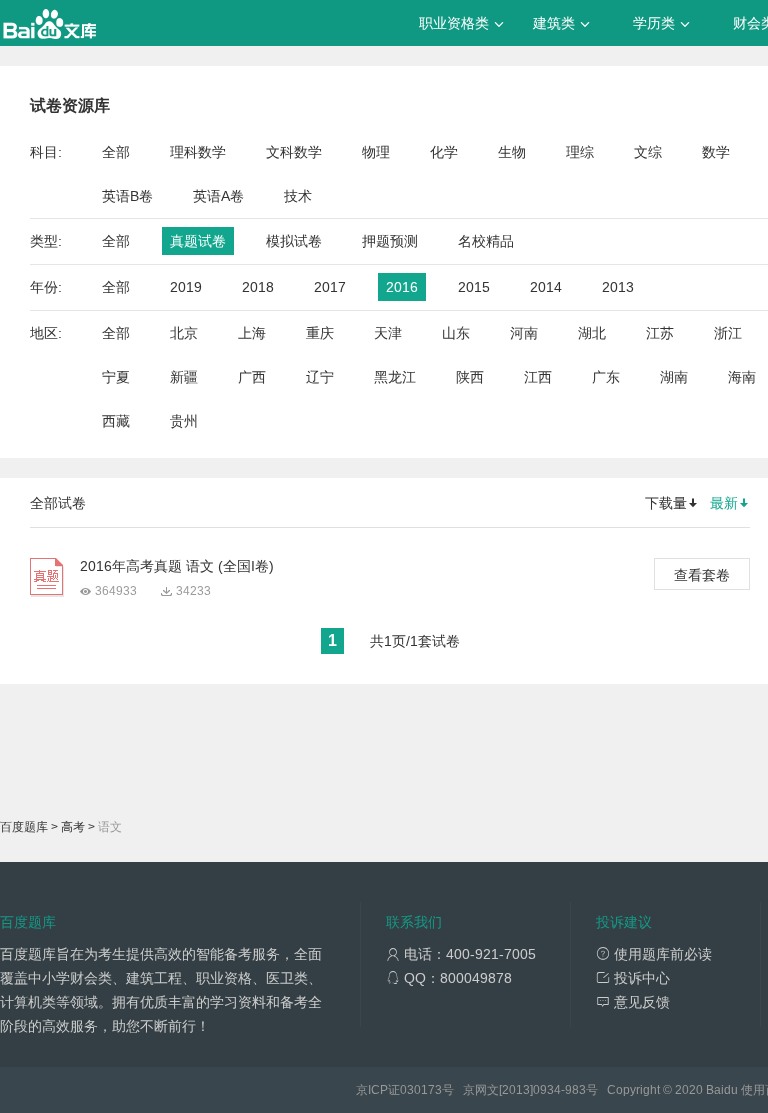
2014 (546, 287)
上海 (252, 333)
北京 (184, 333)
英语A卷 (218, 196)
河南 (524, 333)
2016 (402, 287)
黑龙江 (395, 377)
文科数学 (294, 152)
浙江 (728, 333)
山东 (456, 333)
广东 (606, 377)
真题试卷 (198, 241)
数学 (716, 152)
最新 (724, 503)
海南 (742, 377)
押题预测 (390, 241)
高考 (73, 827)
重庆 (320, 333)
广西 (252, 377)
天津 (388, 333)
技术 (298, 196)
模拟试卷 (294, 241)
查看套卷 (702, 575)
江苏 (660, 333)
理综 (580, 152)
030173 (421, 1090)
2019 (186, 287)
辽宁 (320, 377)
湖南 (674, 377)
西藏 (116, 421)
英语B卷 (127, 196)
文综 (648, 152)
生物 (512, 152)
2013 (618, 287)
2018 (258, 287)
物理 (376, 152)
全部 (116, 152)
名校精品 (486, 241)
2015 (474, 287)
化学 (444, 152)
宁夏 (116, 377)
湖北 (592, 333)
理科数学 (198, 152)
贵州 (184, 421)
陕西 (470, 377)
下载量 (666, 503)
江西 (538, 377)
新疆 (184, 377)
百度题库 (24, 827)
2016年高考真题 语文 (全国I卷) (177, 566)
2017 (330, 287)
